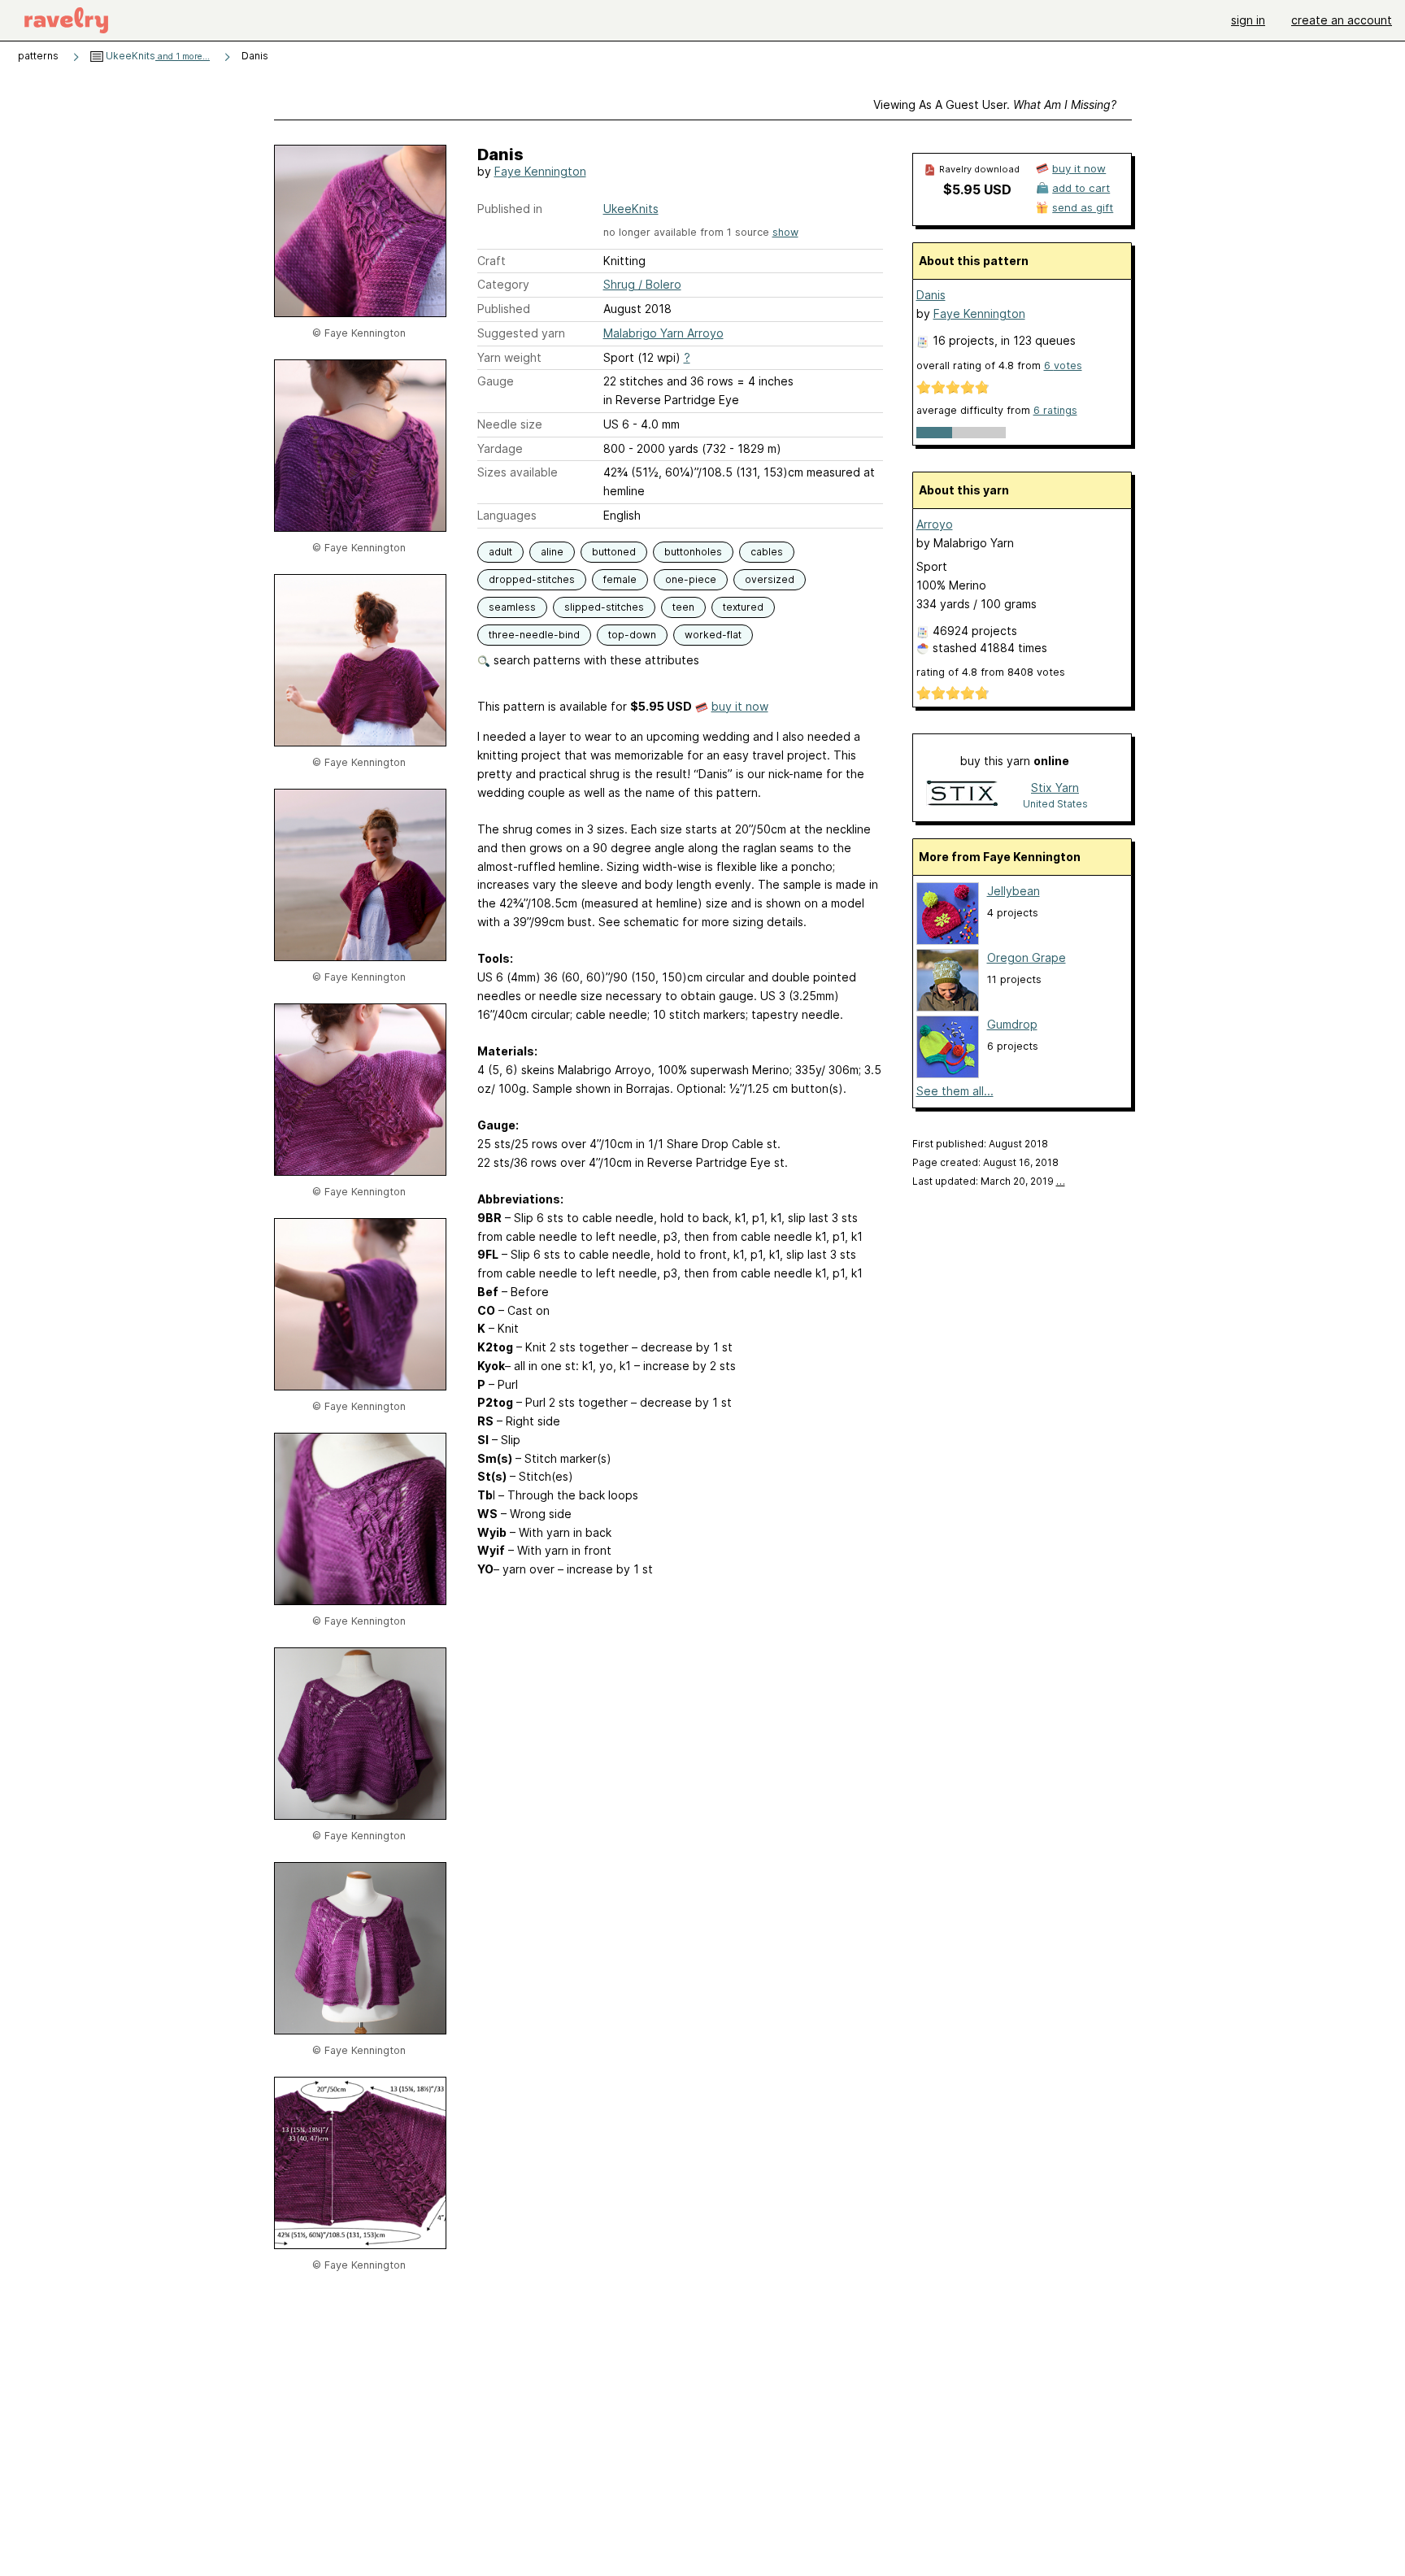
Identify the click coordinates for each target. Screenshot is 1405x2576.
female (620, 579)
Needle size (510, 424)
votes (1063, 366)
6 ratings (1055, 410)
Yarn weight (509, 357)
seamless (512, 607)
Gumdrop (1012, 1024)
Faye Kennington (540, 171)
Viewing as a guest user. (995, 104)
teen (683, 607)
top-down (632, 635)
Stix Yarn (1055, 788)
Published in (510, 209)
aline (552, 552)
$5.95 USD (977, 189)
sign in (1248, 20)
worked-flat (713, 635)
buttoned (614, 552)
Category (503, 284)
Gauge (496, 381)
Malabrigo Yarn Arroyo (663, 333)
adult (500, 552)
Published (504, 309)
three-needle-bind (534, 635)
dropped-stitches (532, 579)
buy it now (740, 706)
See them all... (955, 1091)
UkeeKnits (157, 56)
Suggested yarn (521, 333)
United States (1055, 804)
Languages (507, 515)
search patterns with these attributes (595, 660)
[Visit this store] (962, 795)
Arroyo (935, 524)
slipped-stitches (604, 607)
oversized (770, 579)
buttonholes (693, 552)
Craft (492, 261)
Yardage (500, 448)
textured (743, 607)
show (785, 232)
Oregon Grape (1027, 957)
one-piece (691, 579)
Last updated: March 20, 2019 (989, 1181)
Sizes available (518, 472)
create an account (1342, 20)
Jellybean (1014, 891)
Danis (931, 295)
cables (767, 552)
